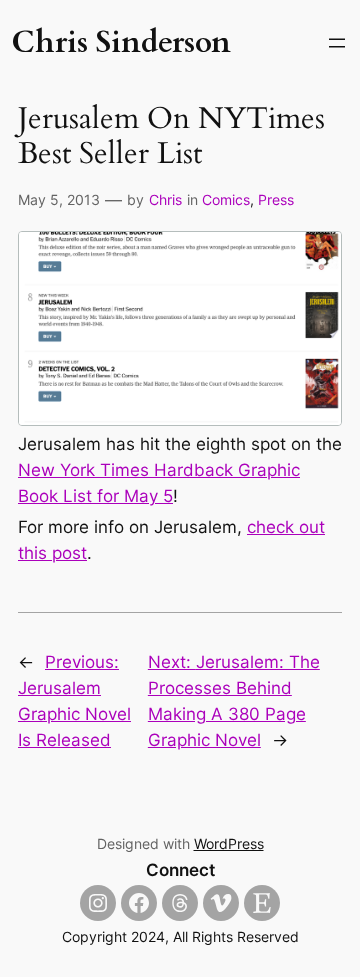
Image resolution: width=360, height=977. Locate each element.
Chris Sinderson (121, 42)
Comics (226, 199)
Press (276, 199)
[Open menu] (337, 43)
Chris (165, 199)
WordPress (229, 843)
